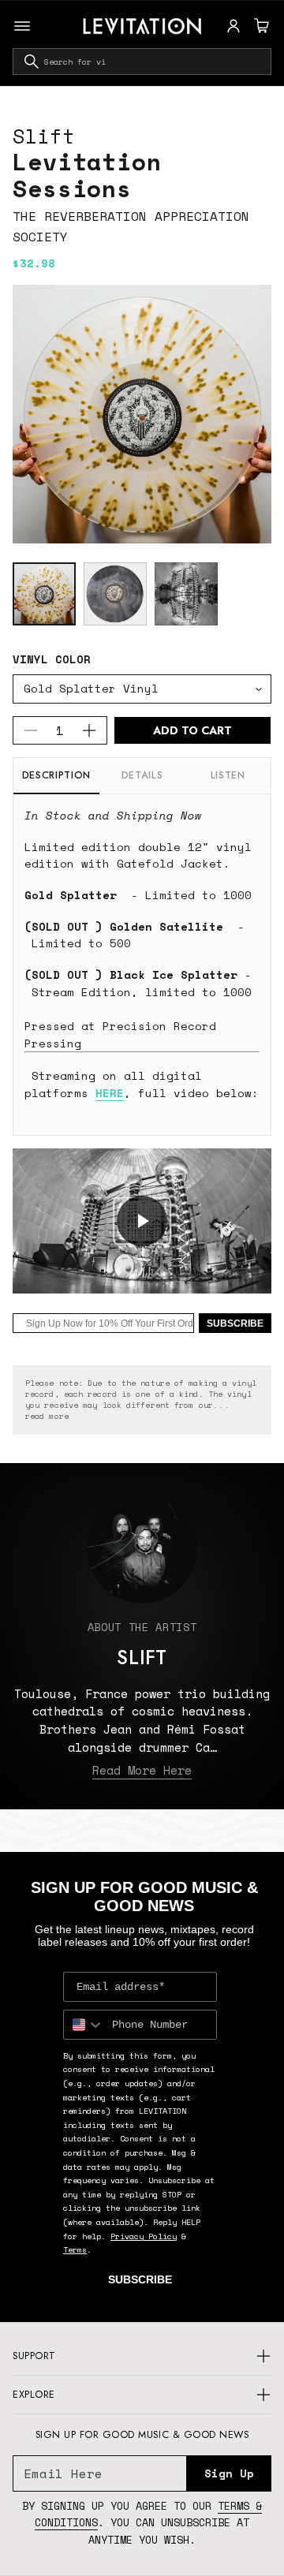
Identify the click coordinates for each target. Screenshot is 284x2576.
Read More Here (142, 1770)
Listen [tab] (228, 775)
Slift (44, 136)
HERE (110, 1093)
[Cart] (260, 26)
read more (47, 1417)
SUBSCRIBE (235, 1323)
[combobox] (142, 62)
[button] (260, 26)
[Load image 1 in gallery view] (44, 594)
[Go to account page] (234, 26)
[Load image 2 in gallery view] (115, 594)
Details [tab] (142, 775)
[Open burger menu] (22, 26)
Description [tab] (56, 775)
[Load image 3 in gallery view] (186, 594)
